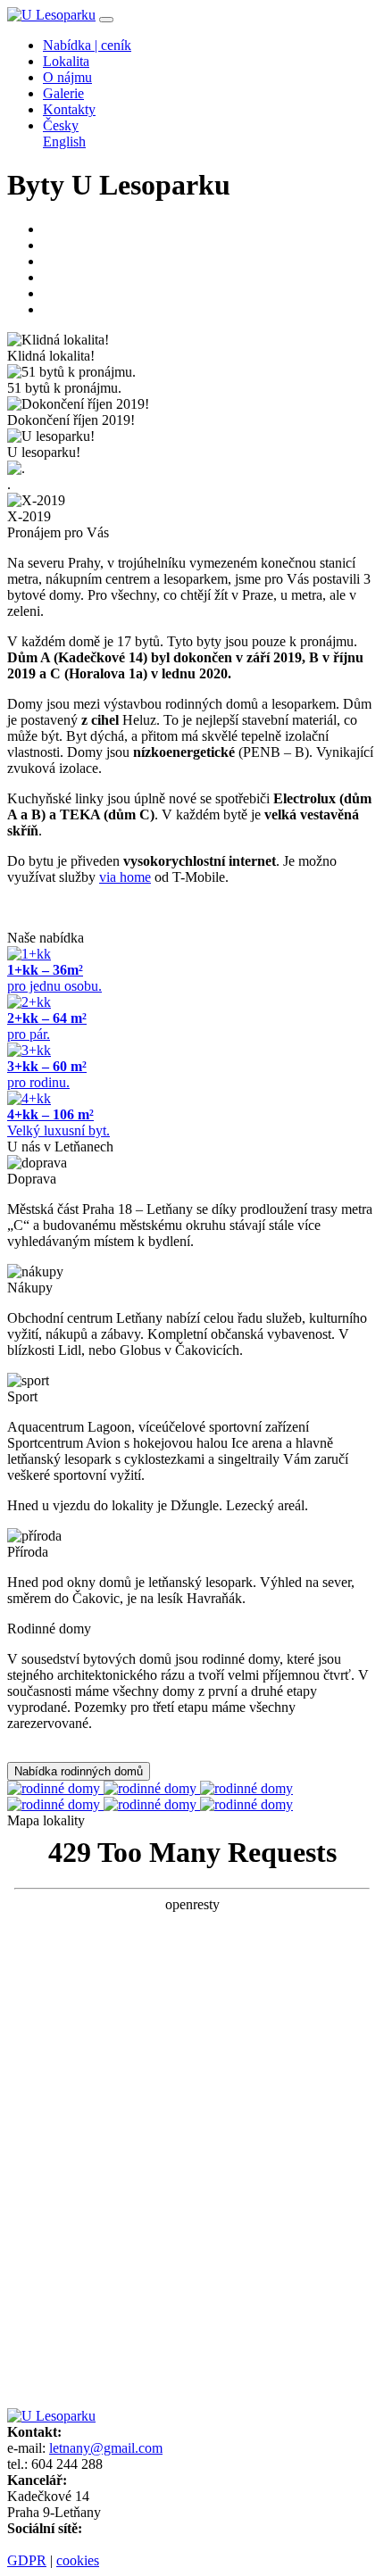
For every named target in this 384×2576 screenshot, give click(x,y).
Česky (61, 125)
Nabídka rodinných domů (79, 1771)
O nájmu (67, 77)
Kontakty (69, 109)
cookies (78, 2560)
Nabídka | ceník (87, 45)
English (64, 141)
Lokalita (66, 61)
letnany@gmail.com (106, 2448)
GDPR (27, 2560)
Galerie (63, 93)
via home (125, 877)
